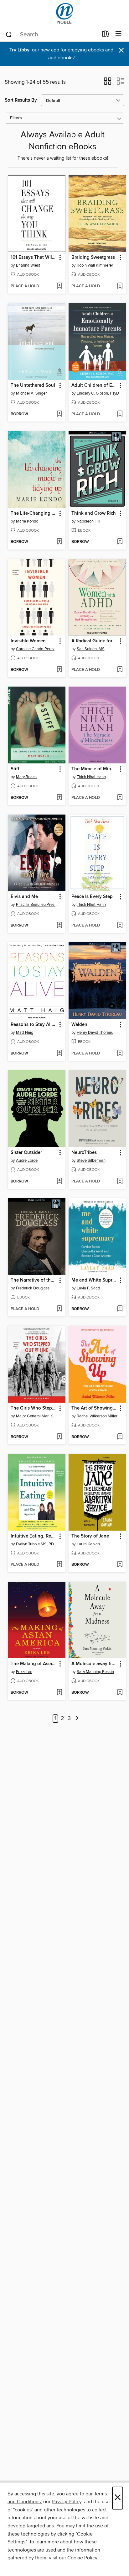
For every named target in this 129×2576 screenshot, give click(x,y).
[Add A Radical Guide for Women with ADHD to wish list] (120, 670)
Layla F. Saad (88, 1288)
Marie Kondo (27, 521)
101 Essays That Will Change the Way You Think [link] (34, 258)
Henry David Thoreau (95, 1033)
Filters (16, 118)
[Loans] (106, 35)
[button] (108, 83)
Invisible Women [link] (28, 641)
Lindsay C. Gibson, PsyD (98, 393)
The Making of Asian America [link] (34, 1664)
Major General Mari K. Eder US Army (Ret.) (37, 1416)
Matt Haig (25, 1033)
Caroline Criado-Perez (35, 649)
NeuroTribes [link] (84, 1153)
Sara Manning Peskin (95, 1672)
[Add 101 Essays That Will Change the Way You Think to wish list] (59, 286)
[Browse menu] (119, 34)
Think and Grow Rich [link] (94, 513)
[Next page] (77, 1719)
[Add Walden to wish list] (120, 1054)
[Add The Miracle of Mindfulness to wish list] (120, 798)
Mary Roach (26, 777)
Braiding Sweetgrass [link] (93, 258)
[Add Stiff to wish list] (59, 798)
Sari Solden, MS (91, 649)
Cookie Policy (82, 2558)
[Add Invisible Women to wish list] (59, 670)
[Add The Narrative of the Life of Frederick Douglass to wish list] (59, 1309)
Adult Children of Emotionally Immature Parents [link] (94, 385)
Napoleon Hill (88, 521)
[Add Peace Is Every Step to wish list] (120, 926)
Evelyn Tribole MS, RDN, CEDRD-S (37, 1544)
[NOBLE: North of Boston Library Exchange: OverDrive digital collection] (64, 13)
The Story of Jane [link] (90, 1536)
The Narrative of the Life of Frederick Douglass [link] (34, 1280)
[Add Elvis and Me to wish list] (59, 926)
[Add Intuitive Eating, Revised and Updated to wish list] (59, 1565)
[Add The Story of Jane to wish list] (120, 1565)
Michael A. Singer (31, 393)
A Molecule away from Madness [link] (94, 1664)
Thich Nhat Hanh (91, 777)
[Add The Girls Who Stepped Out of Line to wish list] (59, 1437)
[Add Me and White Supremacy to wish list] (120, 1309)
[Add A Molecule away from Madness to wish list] (120, 1693)
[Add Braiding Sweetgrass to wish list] (120, 286)
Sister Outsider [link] (26, 1153)
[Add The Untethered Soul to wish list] (59, 414)
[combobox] (52, 35)
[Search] (9, 34)
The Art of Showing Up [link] (94, 1408)
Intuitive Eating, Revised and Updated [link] (34, 1536)
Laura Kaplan (88, 1544)
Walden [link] (79, 1025)
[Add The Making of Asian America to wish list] (59, 1693)
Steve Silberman (91, 1161)
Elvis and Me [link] (24, 897)
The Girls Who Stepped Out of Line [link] (34, 1408)
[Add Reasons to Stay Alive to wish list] (59, 1054)
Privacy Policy (67, 2502)
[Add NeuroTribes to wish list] (120, 1182)
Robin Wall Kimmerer (95, 265)
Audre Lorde (27, 1161)
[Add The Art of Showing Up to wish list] (120, 1437)
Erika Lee (24, 1672)
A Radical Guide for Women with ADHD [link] (94, 641)
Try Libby (19, 50)
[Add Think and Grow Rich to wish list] (120, 542)
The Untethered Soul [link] (33, 385)
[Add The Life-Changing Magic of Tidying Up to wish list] (59, 542)
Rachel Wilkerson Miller (97, 1416)
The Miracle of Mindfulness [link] (94, 769)
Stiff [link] (15, 769)
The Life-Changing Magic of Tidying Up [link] (34, 513)
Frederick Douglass (33, 1288)
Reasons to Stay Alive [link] (34, 1025)
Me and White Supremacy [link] (94, 1280)
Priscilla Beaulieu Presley (37, 905)
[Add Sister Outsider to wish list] (59, 1182)
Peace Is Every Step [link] (92, 897)
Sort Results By (21, 100)
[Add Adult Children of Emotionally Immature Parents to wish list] (120, 414)
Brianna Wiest (28, 265)
